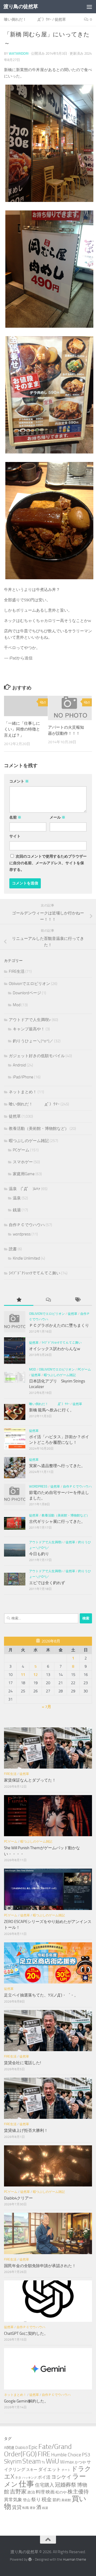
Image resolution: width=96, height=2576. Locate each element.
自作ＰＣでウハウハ (27, 1225)
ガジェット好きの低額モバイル (37, 1056)
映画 (50, 2492)
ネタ (18, 2477)
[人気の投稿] (19, 1300)
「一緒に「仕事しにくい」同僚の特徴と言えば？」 (22, 729)
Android (19, 1065)
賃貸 (17, 2507)
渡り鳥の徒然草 (21, 7)
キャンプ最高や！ (29, 1029)
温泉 (17, 1198)
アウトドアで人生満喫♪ (30, 1020)
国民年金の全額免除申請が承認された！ (40, 2266)
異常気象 (13, 2500)
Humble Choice (66, 2455)
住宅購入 (45, 2485)
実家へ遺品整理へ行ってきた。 (57, 1466)
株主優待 (78, 2492)
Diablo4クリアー (18, 2198)
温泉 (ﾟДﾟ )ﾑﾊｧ (25, 1189)
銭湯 (17, 1210)
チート (66, 2470)
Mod (17, 1005)
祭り (36, 2500)
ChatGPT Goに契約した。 (26, 2333)
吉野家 (18, 2492)
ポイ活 (44, 2477)
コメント (19, 781)
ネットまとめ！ (23, 1092)
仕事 (26, 2484)
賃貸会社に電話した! (23, 2063)
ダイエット (49, 2469)
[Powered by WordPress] (30, 2559)
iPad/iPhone (23, 1077)
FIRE (44, 2454)
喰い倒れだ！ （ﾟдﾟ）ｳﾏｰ (28, 20)
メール (57, 817)
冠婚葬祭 (66, 2485)
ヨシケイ (61, 2477)
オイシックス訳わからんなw (55, 1349)
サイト (15, 836)
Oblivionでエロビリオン (29, 984)
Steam (32, 2461)
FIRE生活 (17, 971)
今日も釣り (39, 1554)
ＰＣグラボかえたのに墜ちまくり (59, 1325)
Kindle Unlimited (26, 1258)
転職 (26, 2508)
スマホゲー (23, 1162)
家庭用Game (24, 1174)
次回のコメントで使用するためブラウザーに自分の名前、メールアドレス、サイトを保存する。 (48, 863)
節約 (57, 2500)
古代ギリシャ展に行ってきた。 (57, 1522)
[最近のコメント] (48, 1300)
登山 (27, 2500)
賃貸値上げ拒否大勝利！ (26, 2130)
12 (35, 1675)
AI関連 (9, 2448)
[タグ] (77, 1300)
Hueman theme (75, 2559)
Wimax (67, 2462)
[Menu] (89, 7)
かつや (80, 2462)
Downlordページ (27, 993)
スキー (32, 2470)
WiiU (53, 2461)
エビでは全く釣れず (47, 1583)
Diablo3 (21, 2448)
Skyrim (13, 2462)
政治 (31, 2492)
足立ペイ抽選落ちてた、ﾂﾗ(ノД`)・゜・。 (41, 1995)
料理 (40, 2492)
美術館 (66, 2500)
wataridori (19, 53)
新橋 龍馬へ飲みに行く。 (51, 1410)
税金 (47, 2499)
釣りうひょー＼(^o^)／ (33, 1041)
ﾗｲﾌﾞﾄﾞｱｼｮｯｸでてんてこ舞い (35, 1273)
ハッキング (29, 2478)
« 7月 (47, 1707)
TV (43, 2462)
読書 (13, 1249)
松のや (61, 2492)
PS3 (86, 2455)
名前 (15, 817)
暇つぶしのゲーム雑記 (29, 1141)
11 (23, 1675)
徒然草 (60, 20)
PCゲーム (21, 1150)
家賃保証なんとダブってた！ (30, 1780)
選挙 (33, 2508)
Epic (33, 2447)
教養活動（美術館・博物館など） (39, 1129)
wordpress (22, 1234)
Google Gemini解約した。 (26, 2401)
